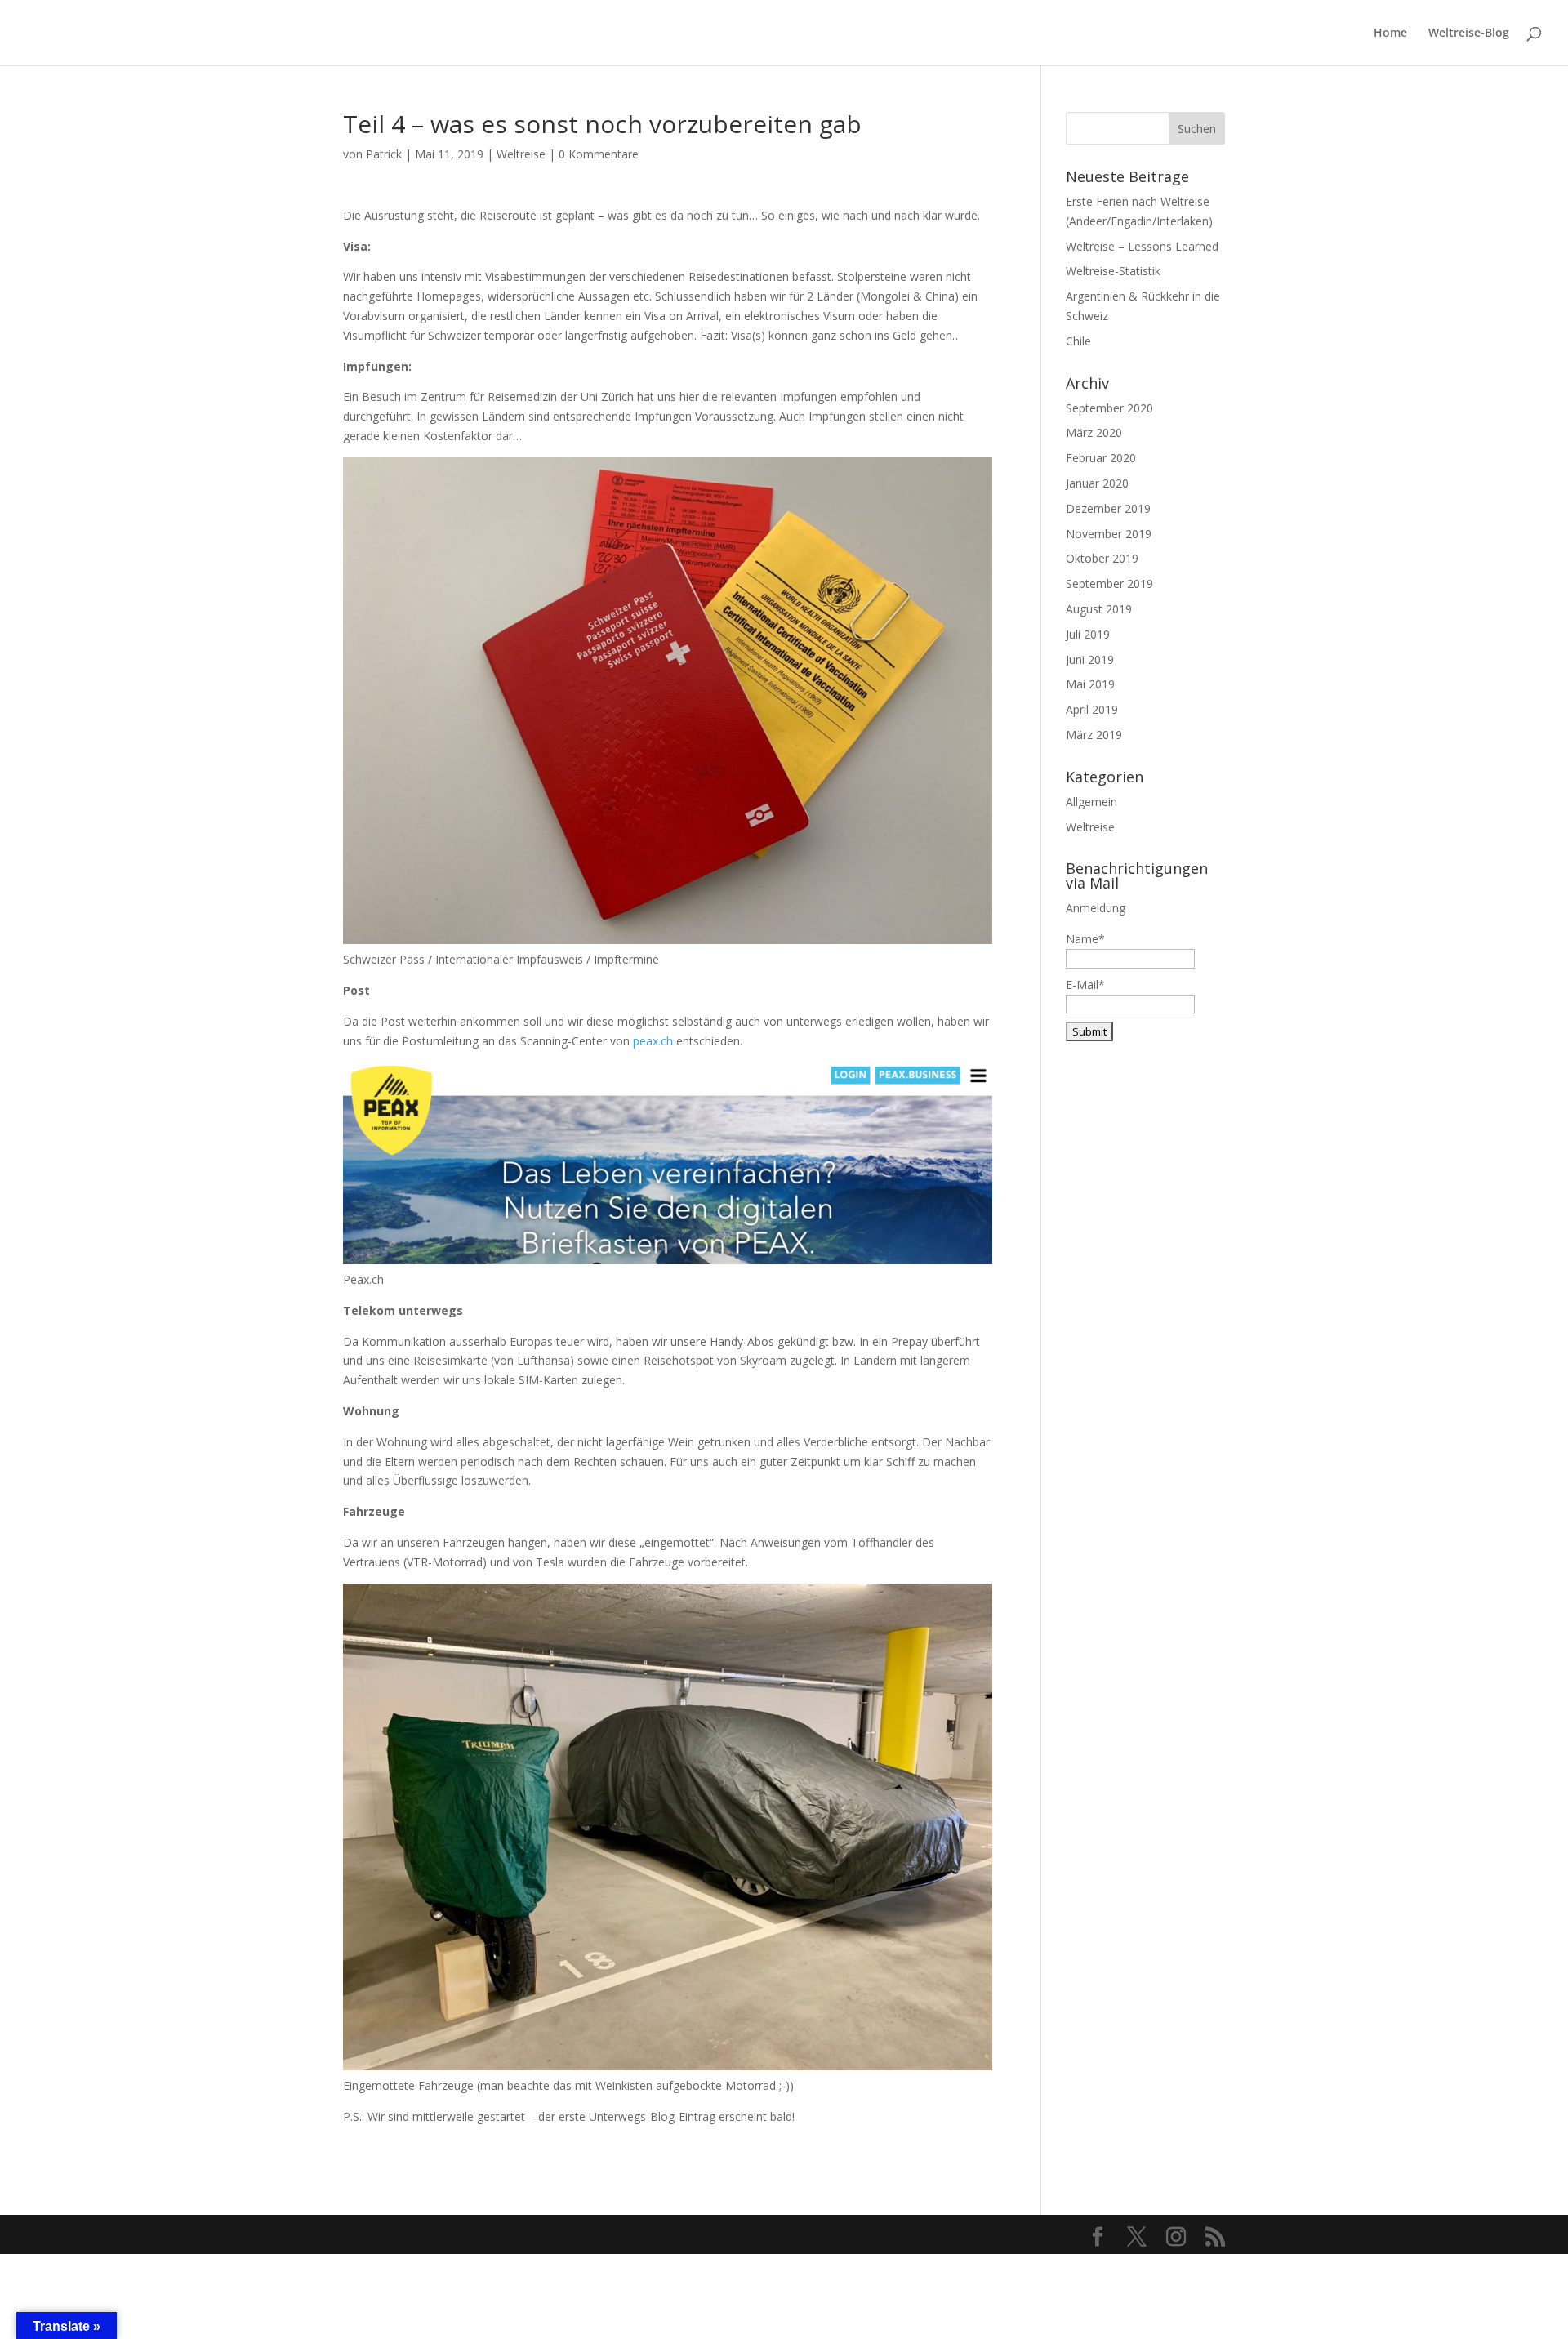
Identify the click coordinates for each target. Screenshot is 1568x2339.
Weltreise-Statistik (1113, 271)
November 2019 (1109, 534)
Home (1390, 33)
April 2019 (1092, 709)
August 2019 (1099, 609)
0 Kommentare (599, 154)
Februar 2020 (1101, 458)
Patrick (384, 154)
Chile (1078, 341)
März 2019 (1094, 735)
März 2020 (1094, 432)
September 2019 (1109, 584)
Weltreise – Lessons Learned (1142, 246)
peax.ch (653, 1041)
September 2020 (1109, 408)
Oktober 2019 (1102, 558)
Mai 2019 (1090, 684)
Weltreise (521, 154)
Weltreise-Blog (1469, 33)
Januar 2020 (1097, 483)
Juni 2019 (1090, 659)
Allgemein (1091, 802)
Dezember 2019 (1108, 508)
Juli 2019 (1088, 634)
